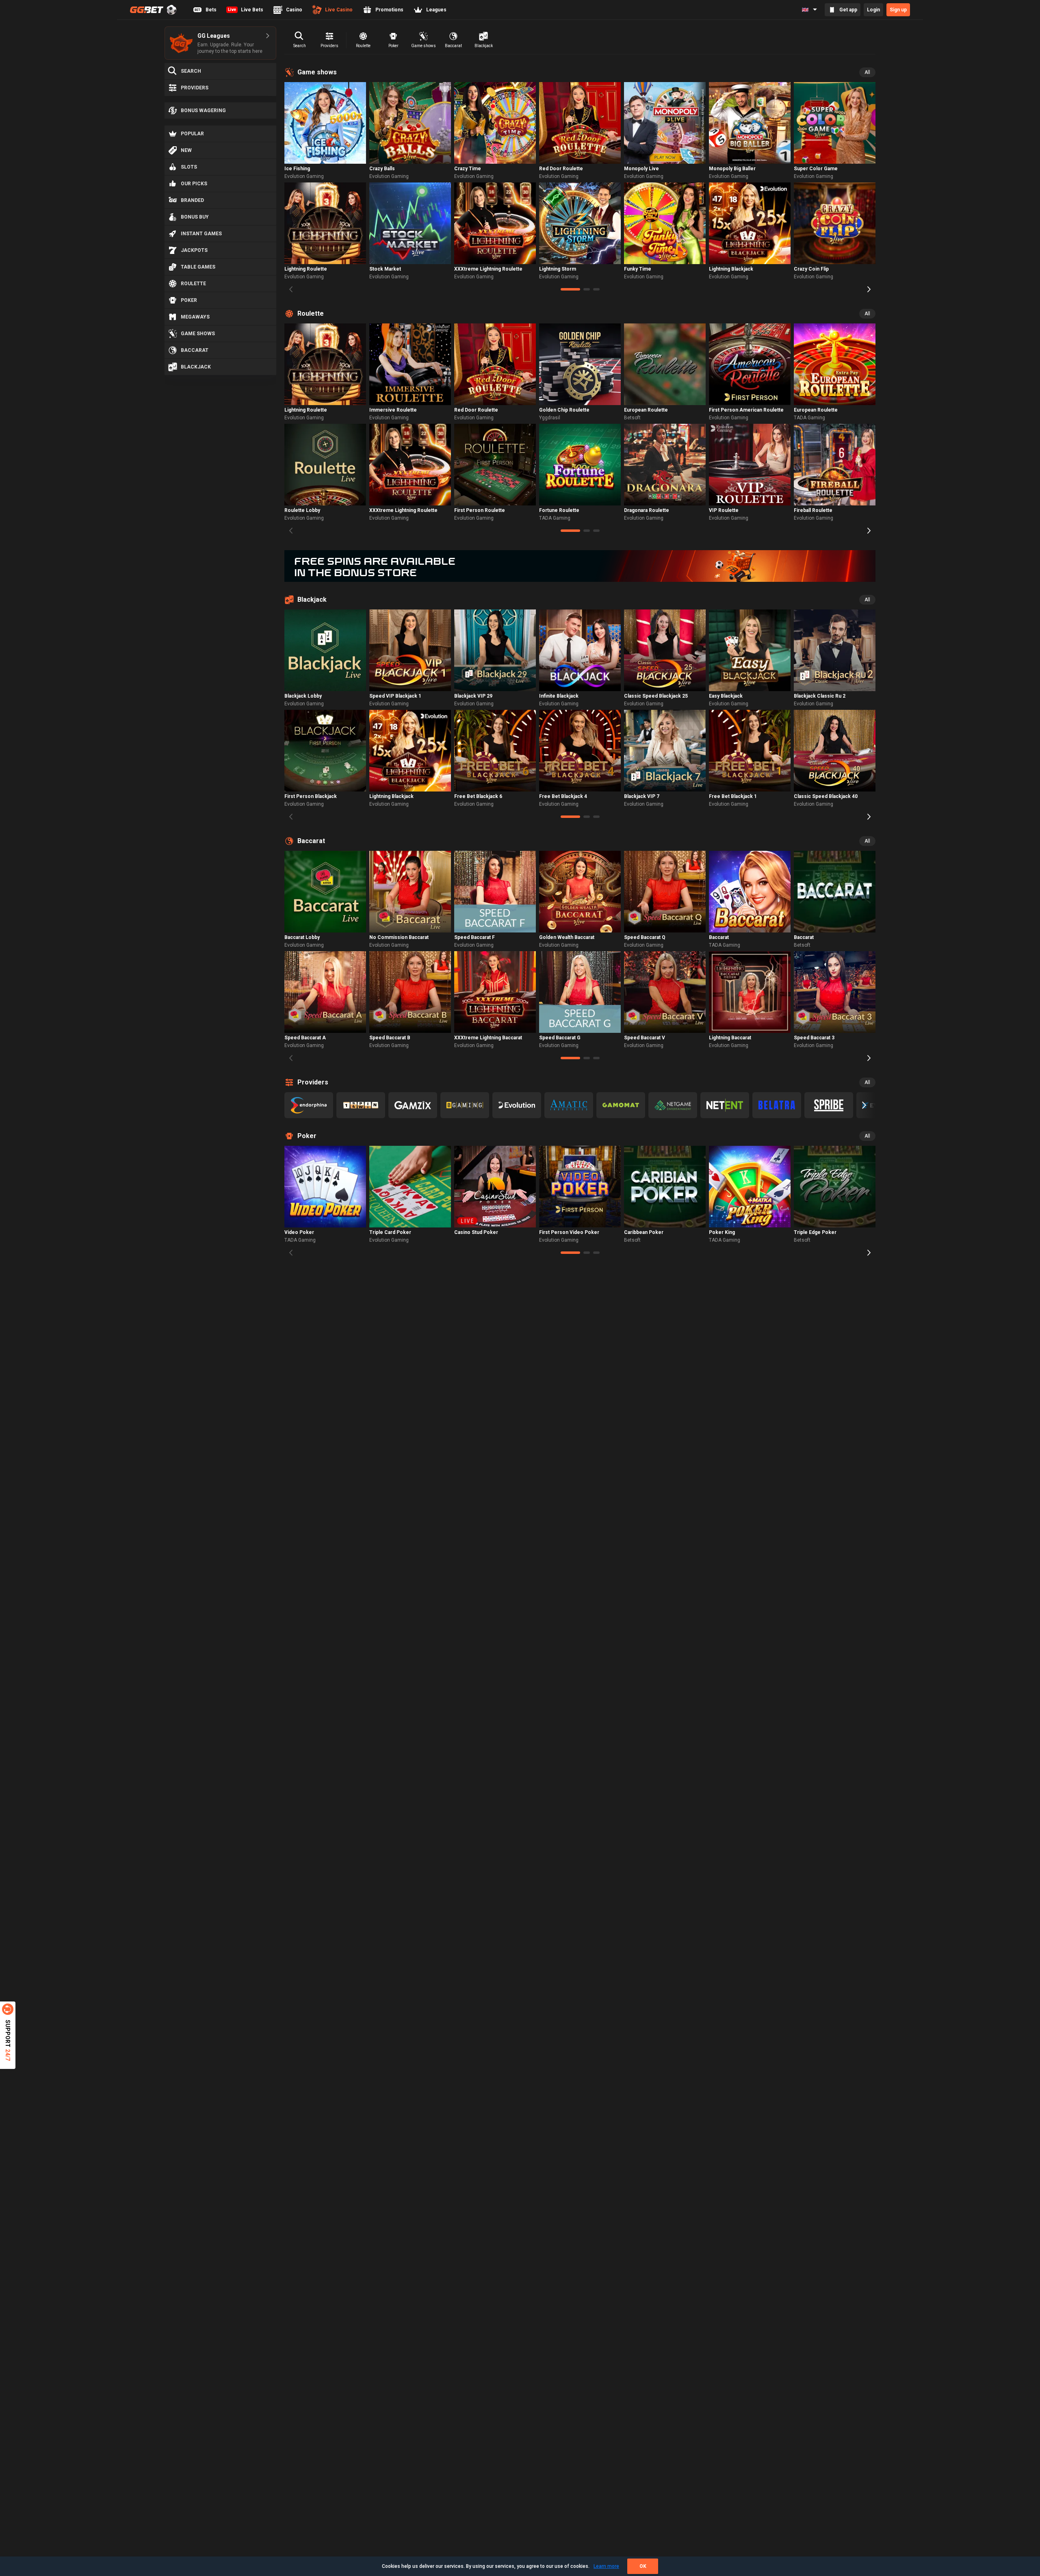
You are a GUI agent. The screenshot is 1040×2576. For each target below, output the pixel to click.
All (867, 72)
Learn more (606, 2566)
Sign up (898, 10)
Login (873, 10)
